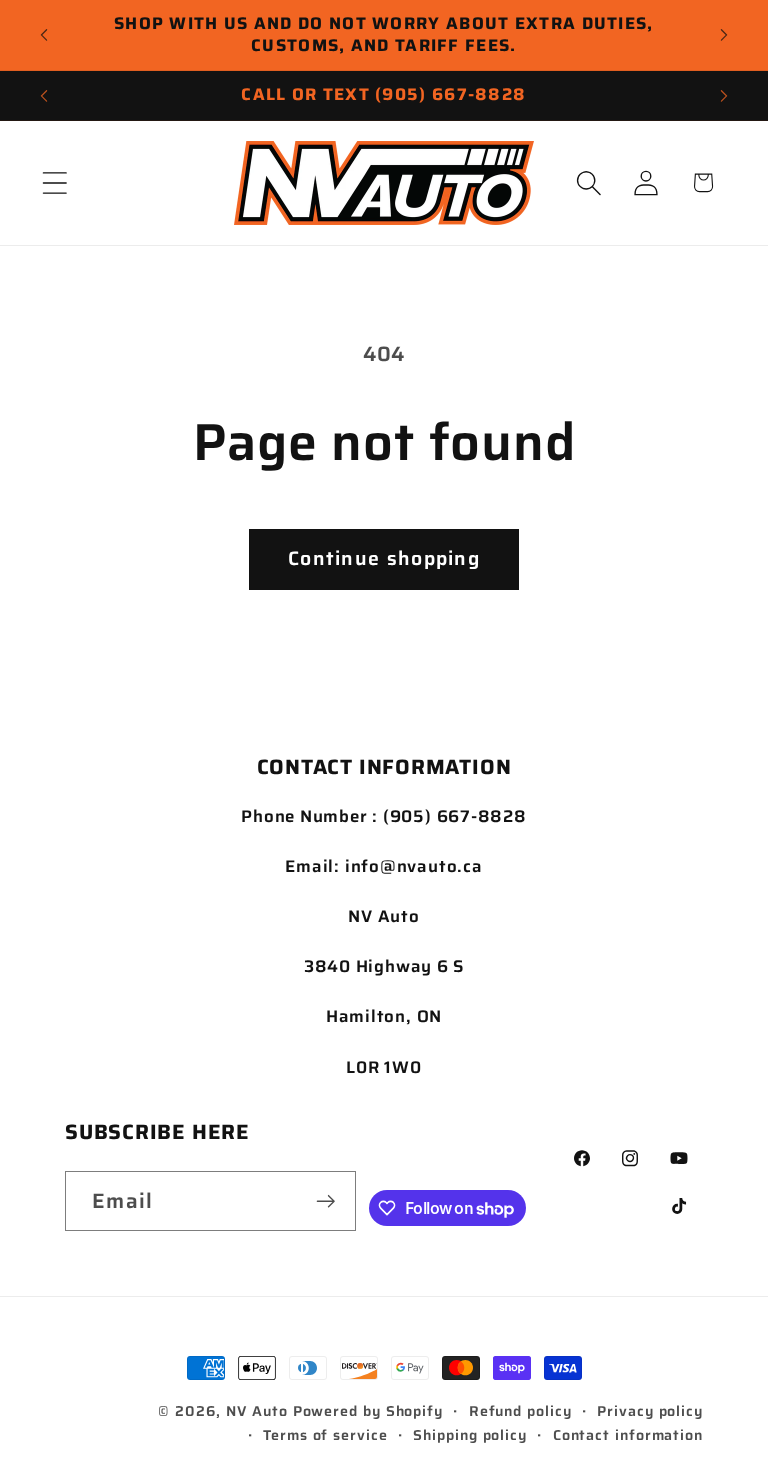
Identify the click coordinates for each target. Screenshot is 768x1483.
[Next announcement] (724, 35)
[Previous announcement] (44, 35)
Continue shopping (384, 558)
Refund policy (520, 1411)
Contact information (628, 1435)
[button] (54, 182)
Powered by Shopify (368, 1411)
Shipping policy (470, 1435)
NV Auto (256, 1411)
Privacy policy (650, 1411)
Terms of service (325, 1435)
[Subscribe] (325, 1201)
